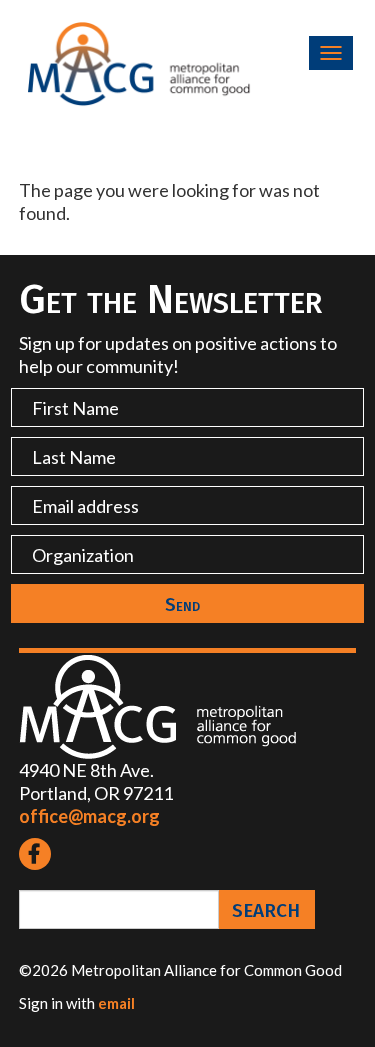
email (116, 1003)
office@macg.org (89, 816)
